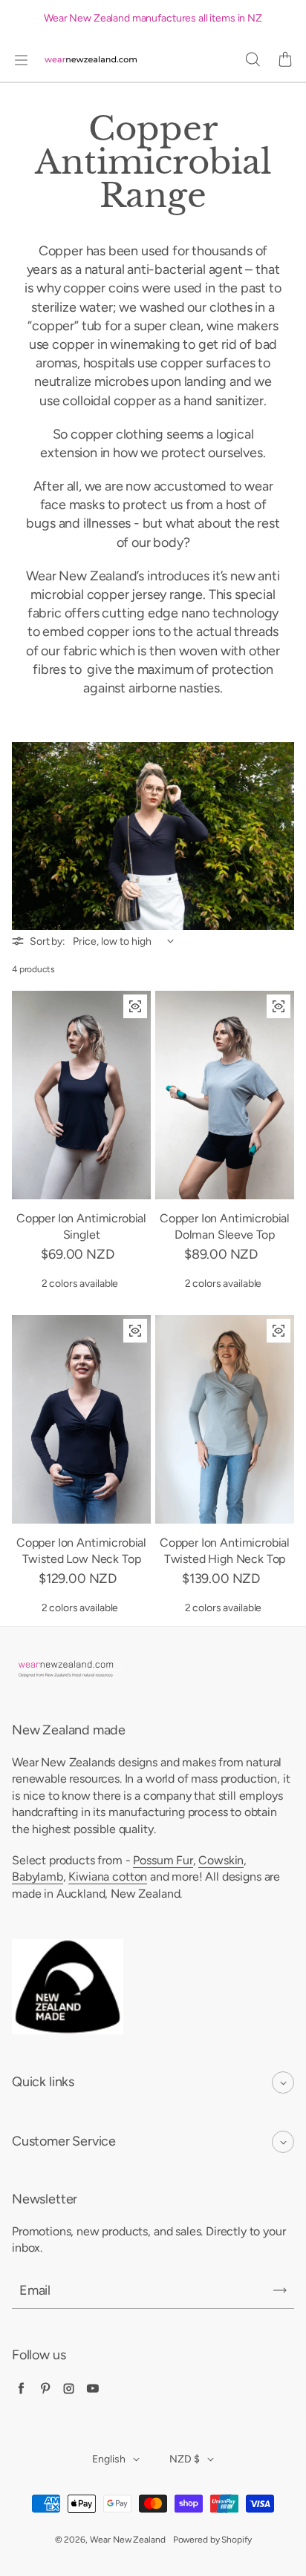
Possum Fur (163, 1860)
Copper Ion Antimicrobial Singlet (81, 1226)
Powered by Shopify (212, 2540)
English (109, 2459)
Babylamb (38, 1877)
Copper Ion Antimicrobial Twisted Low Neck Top (81, 1551)
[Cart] (285, 60)
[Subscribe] (280, 2290)
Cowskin (221, 1860)
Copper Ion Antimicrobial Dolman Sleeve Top (225, 1226)
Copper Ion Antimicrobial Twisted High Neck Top (225, 1551)
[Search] (253, 60)
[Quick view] (135, 1006)
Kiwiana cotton (108, 1877)
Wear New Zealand (128, 2540)
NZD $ (185, 2459)
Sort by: (48, 941)
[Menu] (21, 60)
